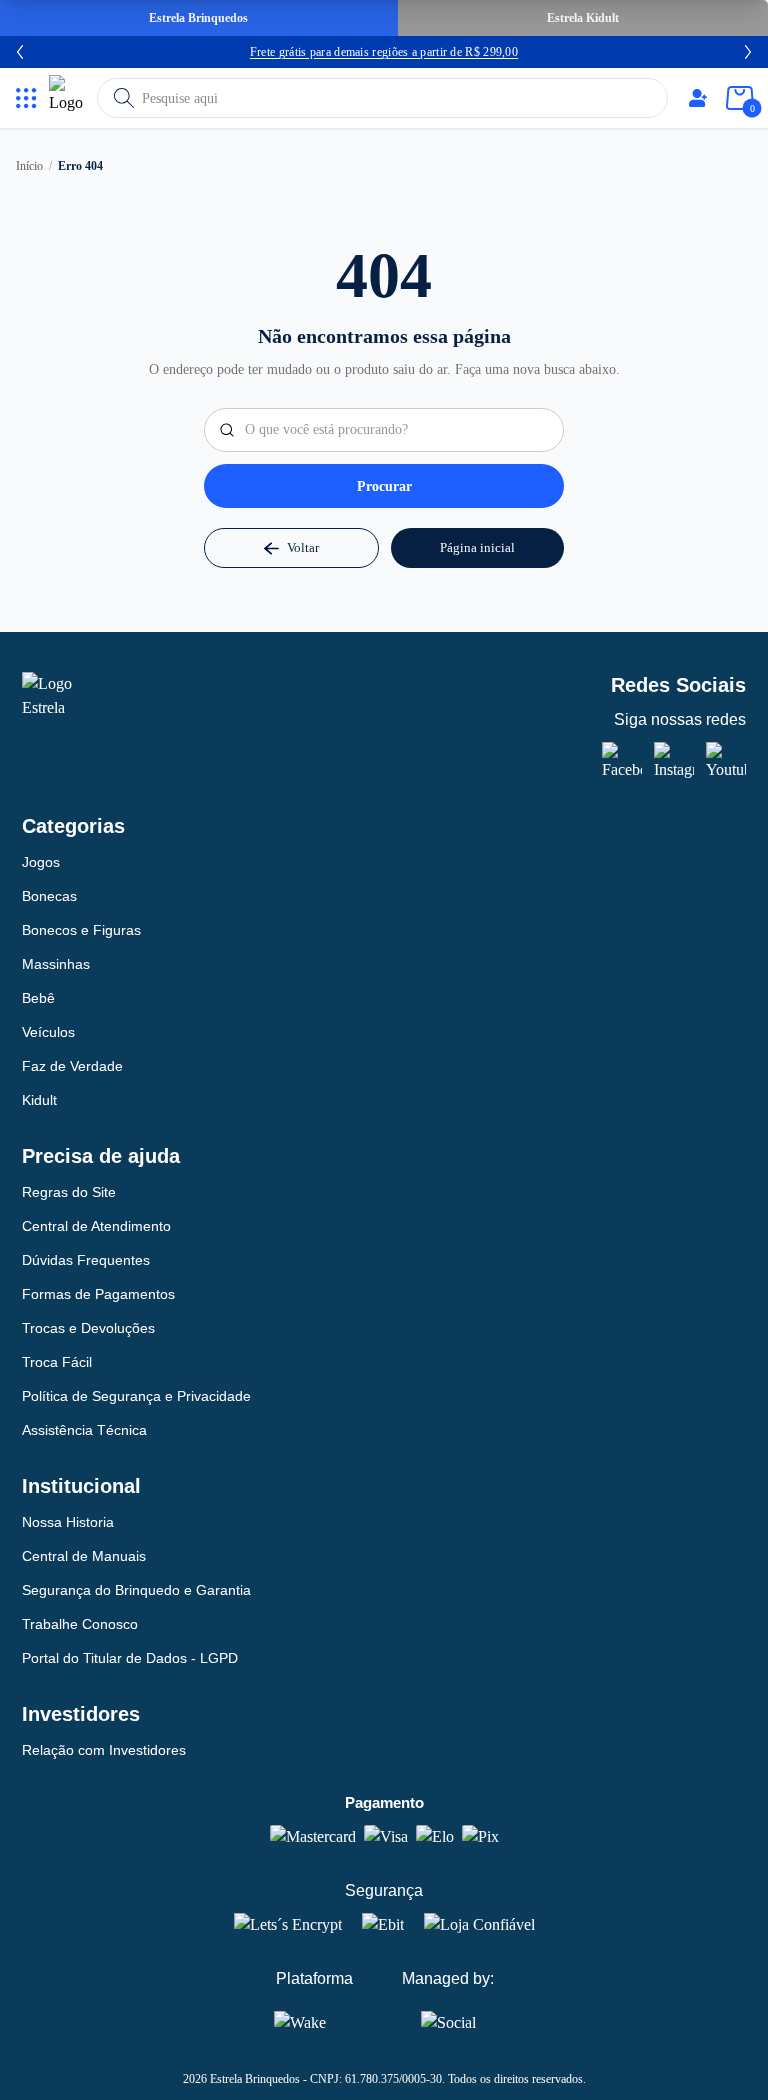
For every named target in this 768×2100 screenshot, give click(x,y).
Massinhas (56, 964)
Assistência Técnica (84, 1430)
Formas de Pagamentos (98, 1294)
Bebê (38, 998)
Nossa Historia (68, 1522)
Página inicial (477, 547)
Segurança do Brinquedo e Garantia (136, 1590)
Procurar (384, 486)
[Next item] (748, 52)
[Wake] (314, 2022)
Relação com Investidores (104, 1750)
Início (29, 166)
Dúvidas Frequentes (86, 1260)
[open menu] (26, 98)
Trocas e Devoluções (88, 1328)
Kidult (39, 1100)
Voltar (303, 547)
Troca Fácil (57, 1362)
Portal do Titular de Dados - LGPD (130, 1658)
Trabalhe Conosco (80, 1624)
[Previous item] (20, 52)
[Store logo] (69, 98)
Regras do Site (69, 1192)
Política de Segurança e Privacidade (136, 1396)
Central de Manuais (84, 1556)
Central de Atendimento (96, 1226)
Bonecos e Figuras (81, 930)
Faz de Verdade (72, 1066)
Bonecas (49, 896)
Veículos (48, 1032)
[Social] (448, 2019)
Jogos (41, 862)
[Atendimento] (698, 98)
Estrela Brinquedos (198, 18)
